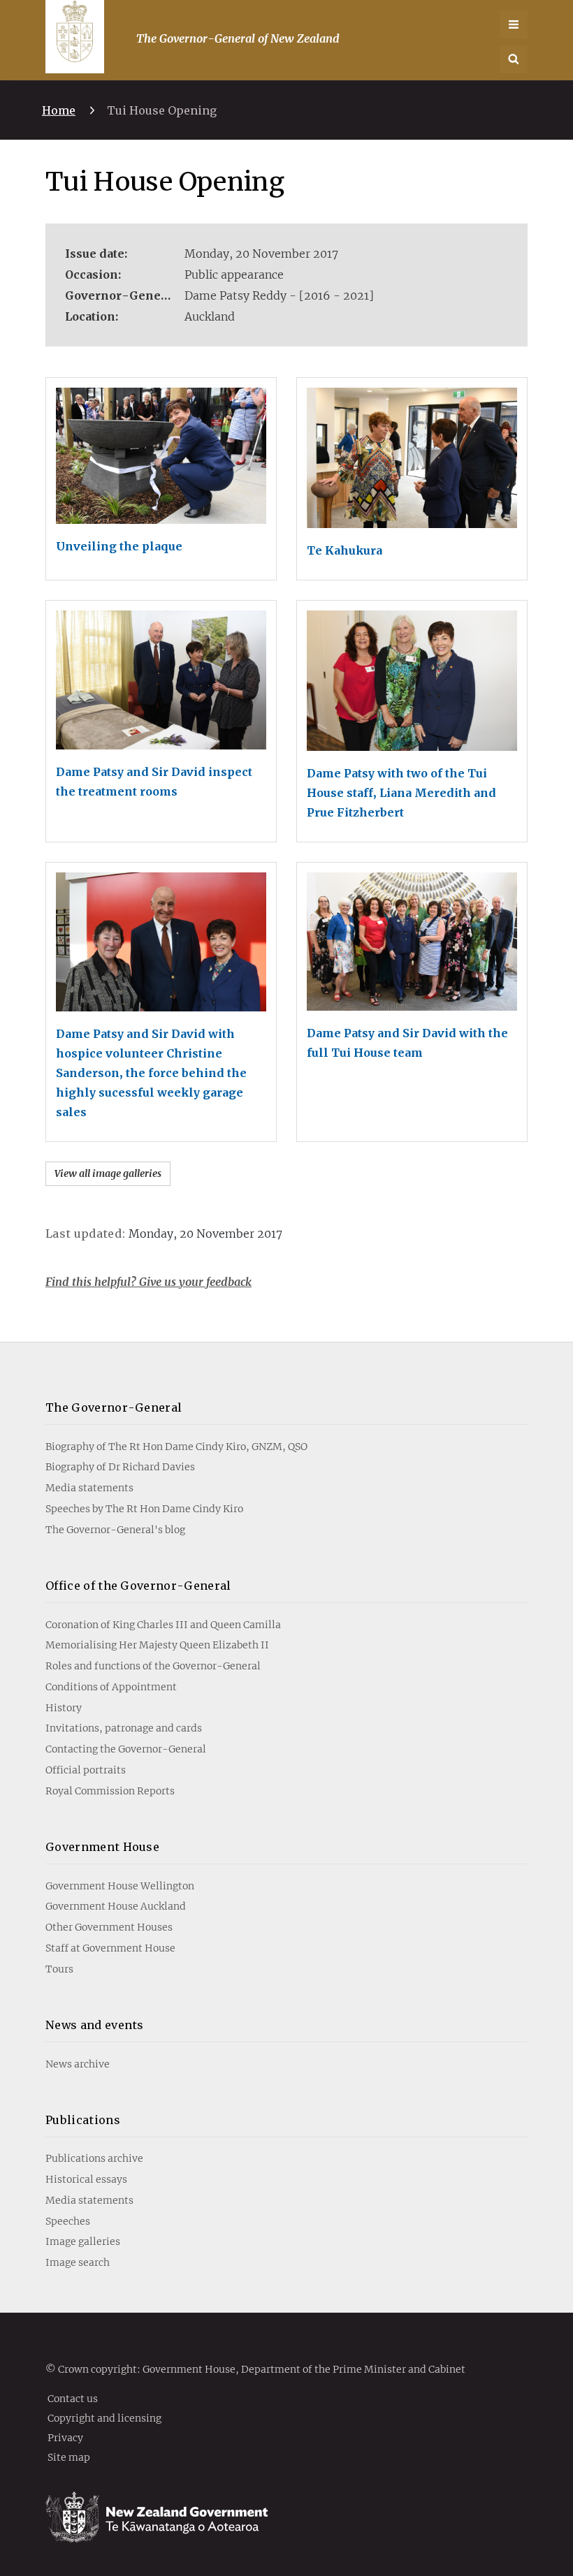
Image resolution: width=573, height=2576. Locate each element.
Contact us (73, 2398)
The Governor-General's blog (115, 1530)
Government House (102, 1847)
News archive (78, 2064)
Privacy (65, 2437)
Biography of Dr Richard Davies (120, 1467)
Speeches (68, 2221)
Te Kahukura (344, 550)
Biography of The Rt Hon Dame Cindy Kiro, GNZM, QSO (176, 1447)
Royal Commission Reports (110, 1791)
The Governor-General (114, 1407)
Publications (83, 2120)
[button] (514, 59)
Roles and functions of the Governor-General (153, 1666)
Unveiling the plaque (119, 546)
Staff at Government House (110, 1948)
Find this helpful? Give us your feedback (148, 1282)
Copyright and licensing (104, 2417)
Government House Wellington (120, 1886)
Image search (78, 2262)
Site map (69, 2457)
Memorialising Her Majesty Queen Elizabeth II (157, 1645)
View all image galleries (108, 1173)
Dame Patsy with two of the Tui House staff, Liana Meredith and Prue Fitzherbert (401, 793)
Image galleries (83, 2241)
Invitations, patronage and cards (124, 1728)
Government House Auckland (116, 1906)
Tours (59, 1969)
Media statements (89, 1488)
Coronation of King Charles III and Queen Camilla (163, 1625)
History (64, 1708)
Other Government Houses (109, 1927)
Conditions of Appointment (111, 1687)
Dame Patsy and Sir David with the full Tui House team (407, 1043)
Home (59, 110)
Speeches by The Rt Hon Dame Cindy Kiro (144, 1509)
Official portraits (86, 1770)
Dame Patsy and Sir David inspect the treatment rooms (154, 782)
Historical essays (86, 2179)
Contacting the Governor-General (126, 1749)
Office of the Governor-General (138, 1586)
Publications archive (94, 2158)
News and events (95, 2025)
